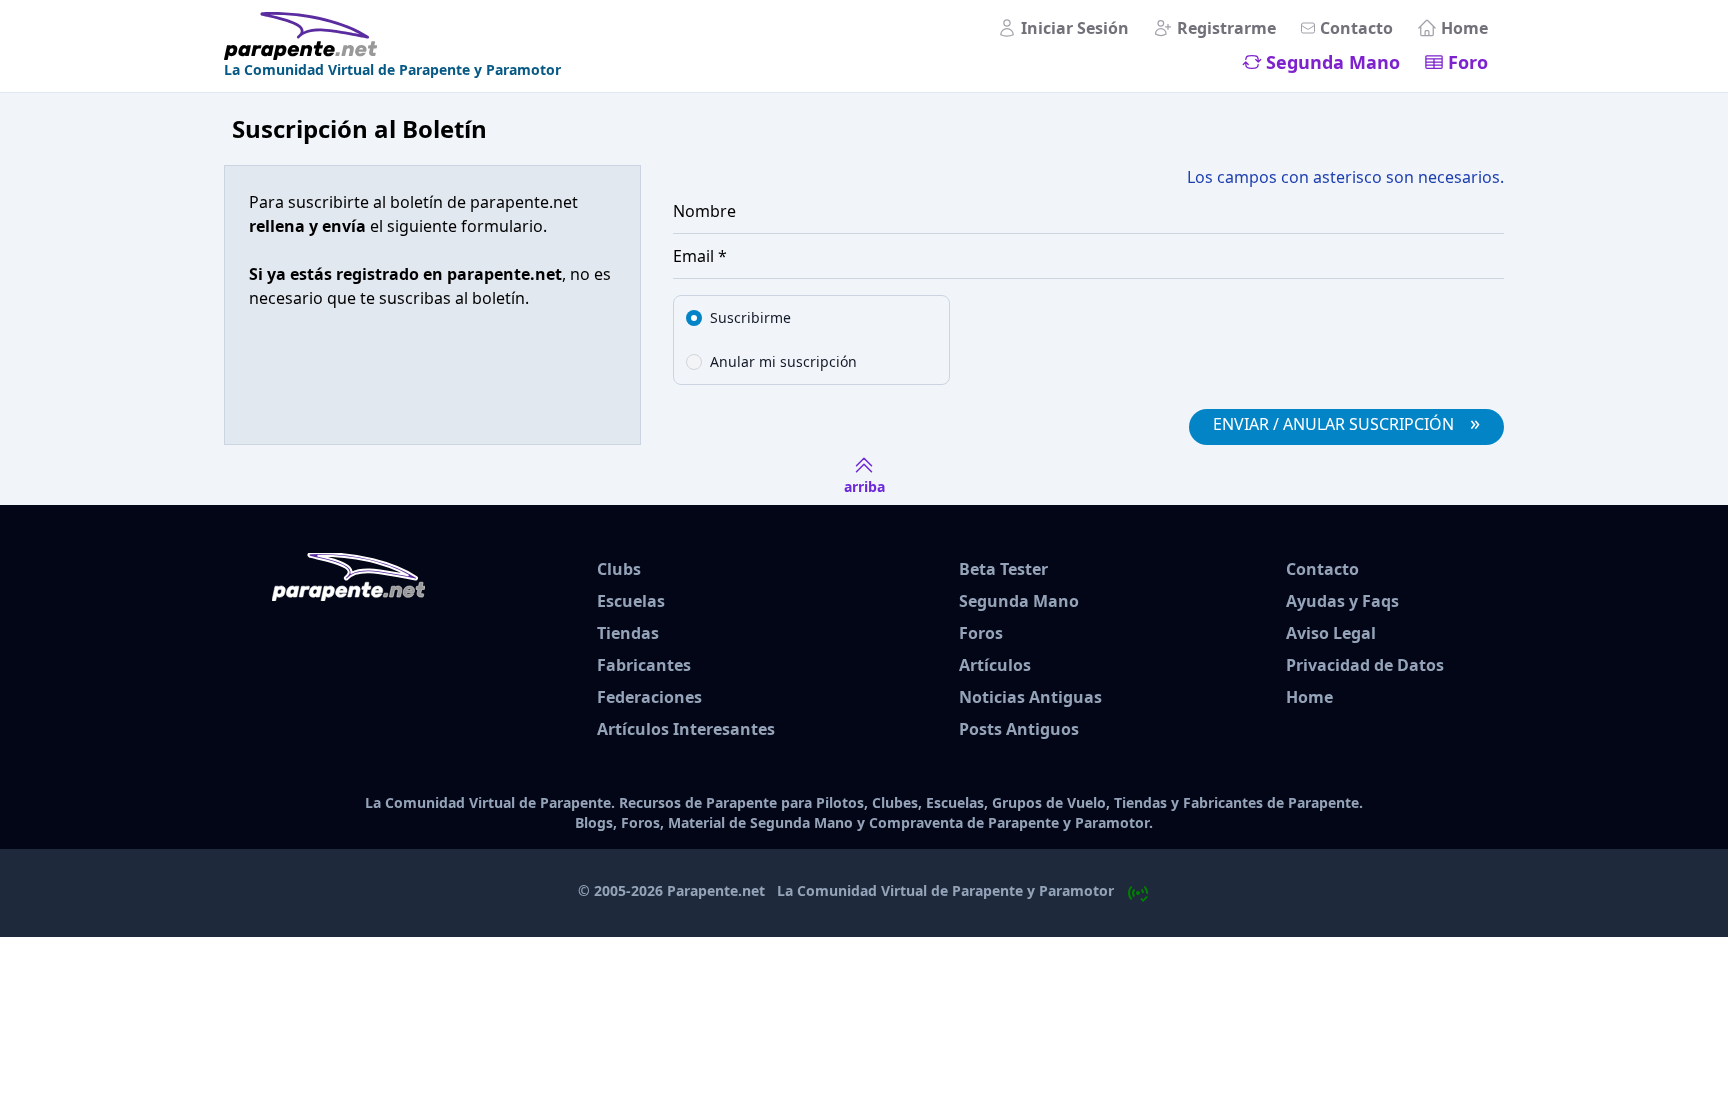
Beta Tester (1003, 569)
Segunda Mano (1333, 62)
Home (1464, 28)
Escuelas (631, 601)
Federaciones (649, 697)
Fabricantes (644, 665)
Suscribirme (750, 317)
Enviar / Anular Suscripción (1346, 422)
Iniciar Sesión (1075, 28)
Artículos (995, 665)
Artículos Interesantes (686, 729)
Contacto (1356, 28)
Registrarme (1226, 28)
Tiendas (628, 633)
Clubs (619, 569)
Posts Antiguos (1019, 729)
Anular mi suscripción (783, 361)
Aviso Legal (1331, 633)
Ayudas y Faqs (1342, 601)
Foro (1468, 62)
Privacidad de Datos (1365, 665)
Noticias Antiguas (1030, 697)
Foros (981, 633)
